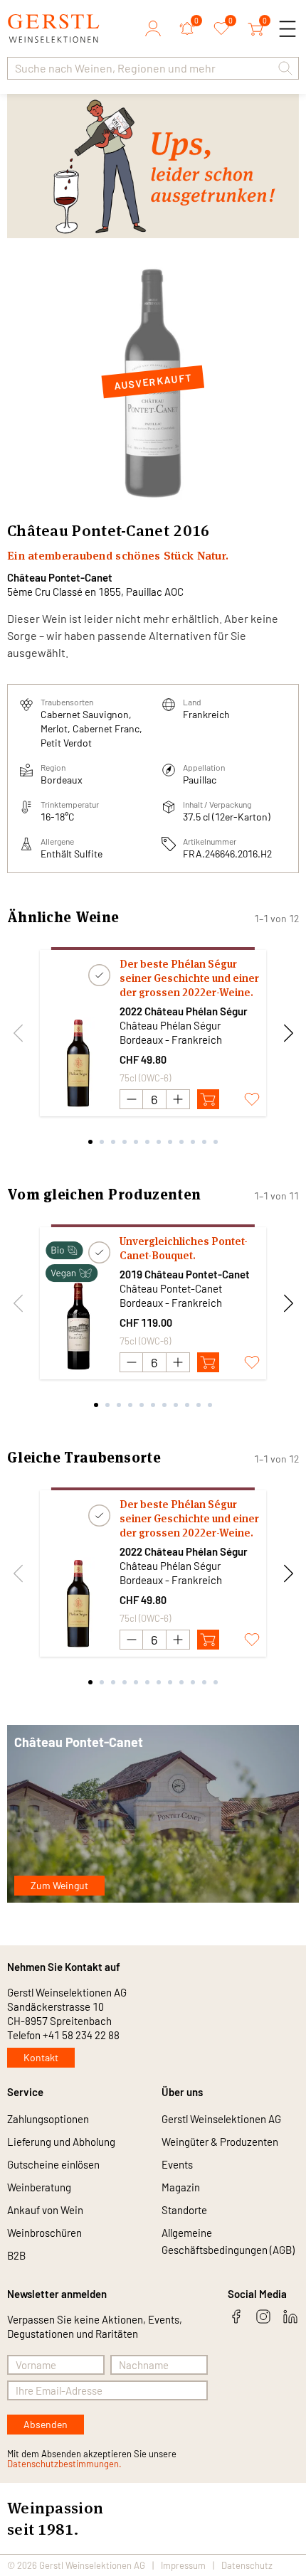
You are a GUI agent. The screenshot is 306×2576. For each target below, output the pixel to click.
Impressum (183, 2565)
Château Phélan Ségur (170, 1025)
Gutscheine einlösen (53, 2164)
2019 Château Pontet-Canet (185, 1274)
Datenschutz (247, 2565)
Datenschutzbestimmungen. (64, 2464)
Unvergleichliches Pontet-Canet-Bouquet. (184, 1248)
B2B (16, 2255)
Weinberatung (39, 2187)
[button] (285, 68)
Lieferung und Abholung (61, 2142)
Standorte (184, 2210)
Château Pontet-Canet (60, 577)
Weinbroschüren (44, 2233)
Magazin (181, 2187)
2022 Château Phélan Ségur (184, 1011)
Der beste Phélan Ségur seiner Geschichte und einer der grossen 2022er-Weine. (189, 978)
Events (177, 2164)
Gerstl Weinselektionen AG (221, 2119)
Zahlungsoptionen (48, 2119)
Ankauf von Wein (45, 2210)
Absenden (46, 2424)
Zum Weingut (59, 1885)
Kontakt (41, 2057)
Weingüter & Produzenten (220, 2142)
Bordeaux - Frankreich (171, 1040)
